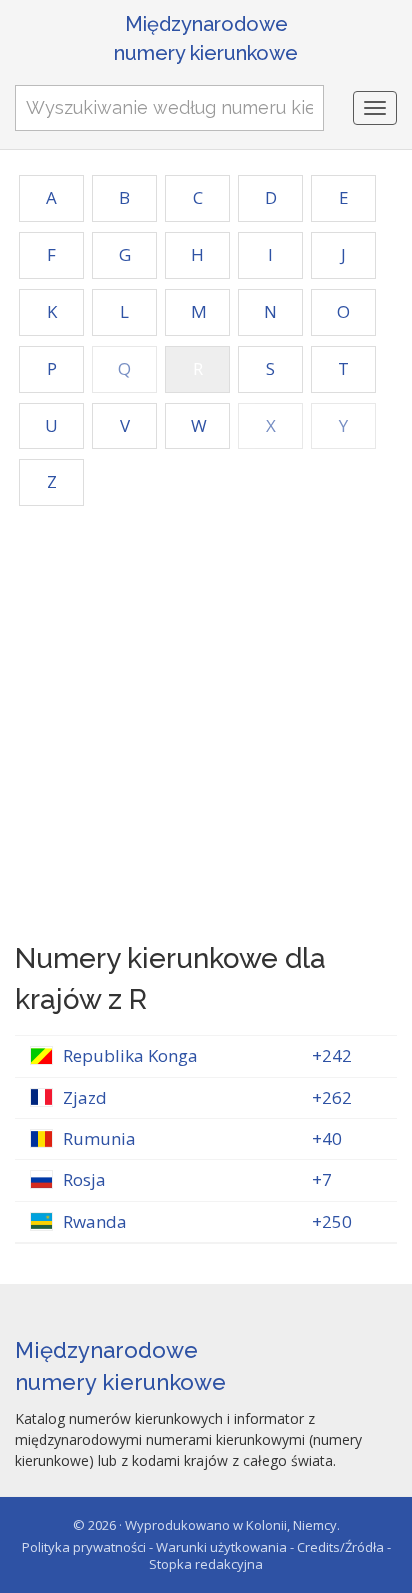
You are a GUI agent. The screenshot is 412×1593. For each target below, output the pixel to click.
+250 (332, 1221)
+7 (322, 1179)
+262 (332, 1097)
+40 (327, 1138)
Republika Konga (130, 1055)
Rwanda (95, 1221)
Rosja (84, 1179)
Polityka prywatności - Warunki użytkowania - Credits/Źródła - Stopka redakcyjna (206, 1555)
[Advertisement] (206, 722)
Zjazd (85, 1097)
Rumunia (99, 1138)
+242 (332, 1055)
